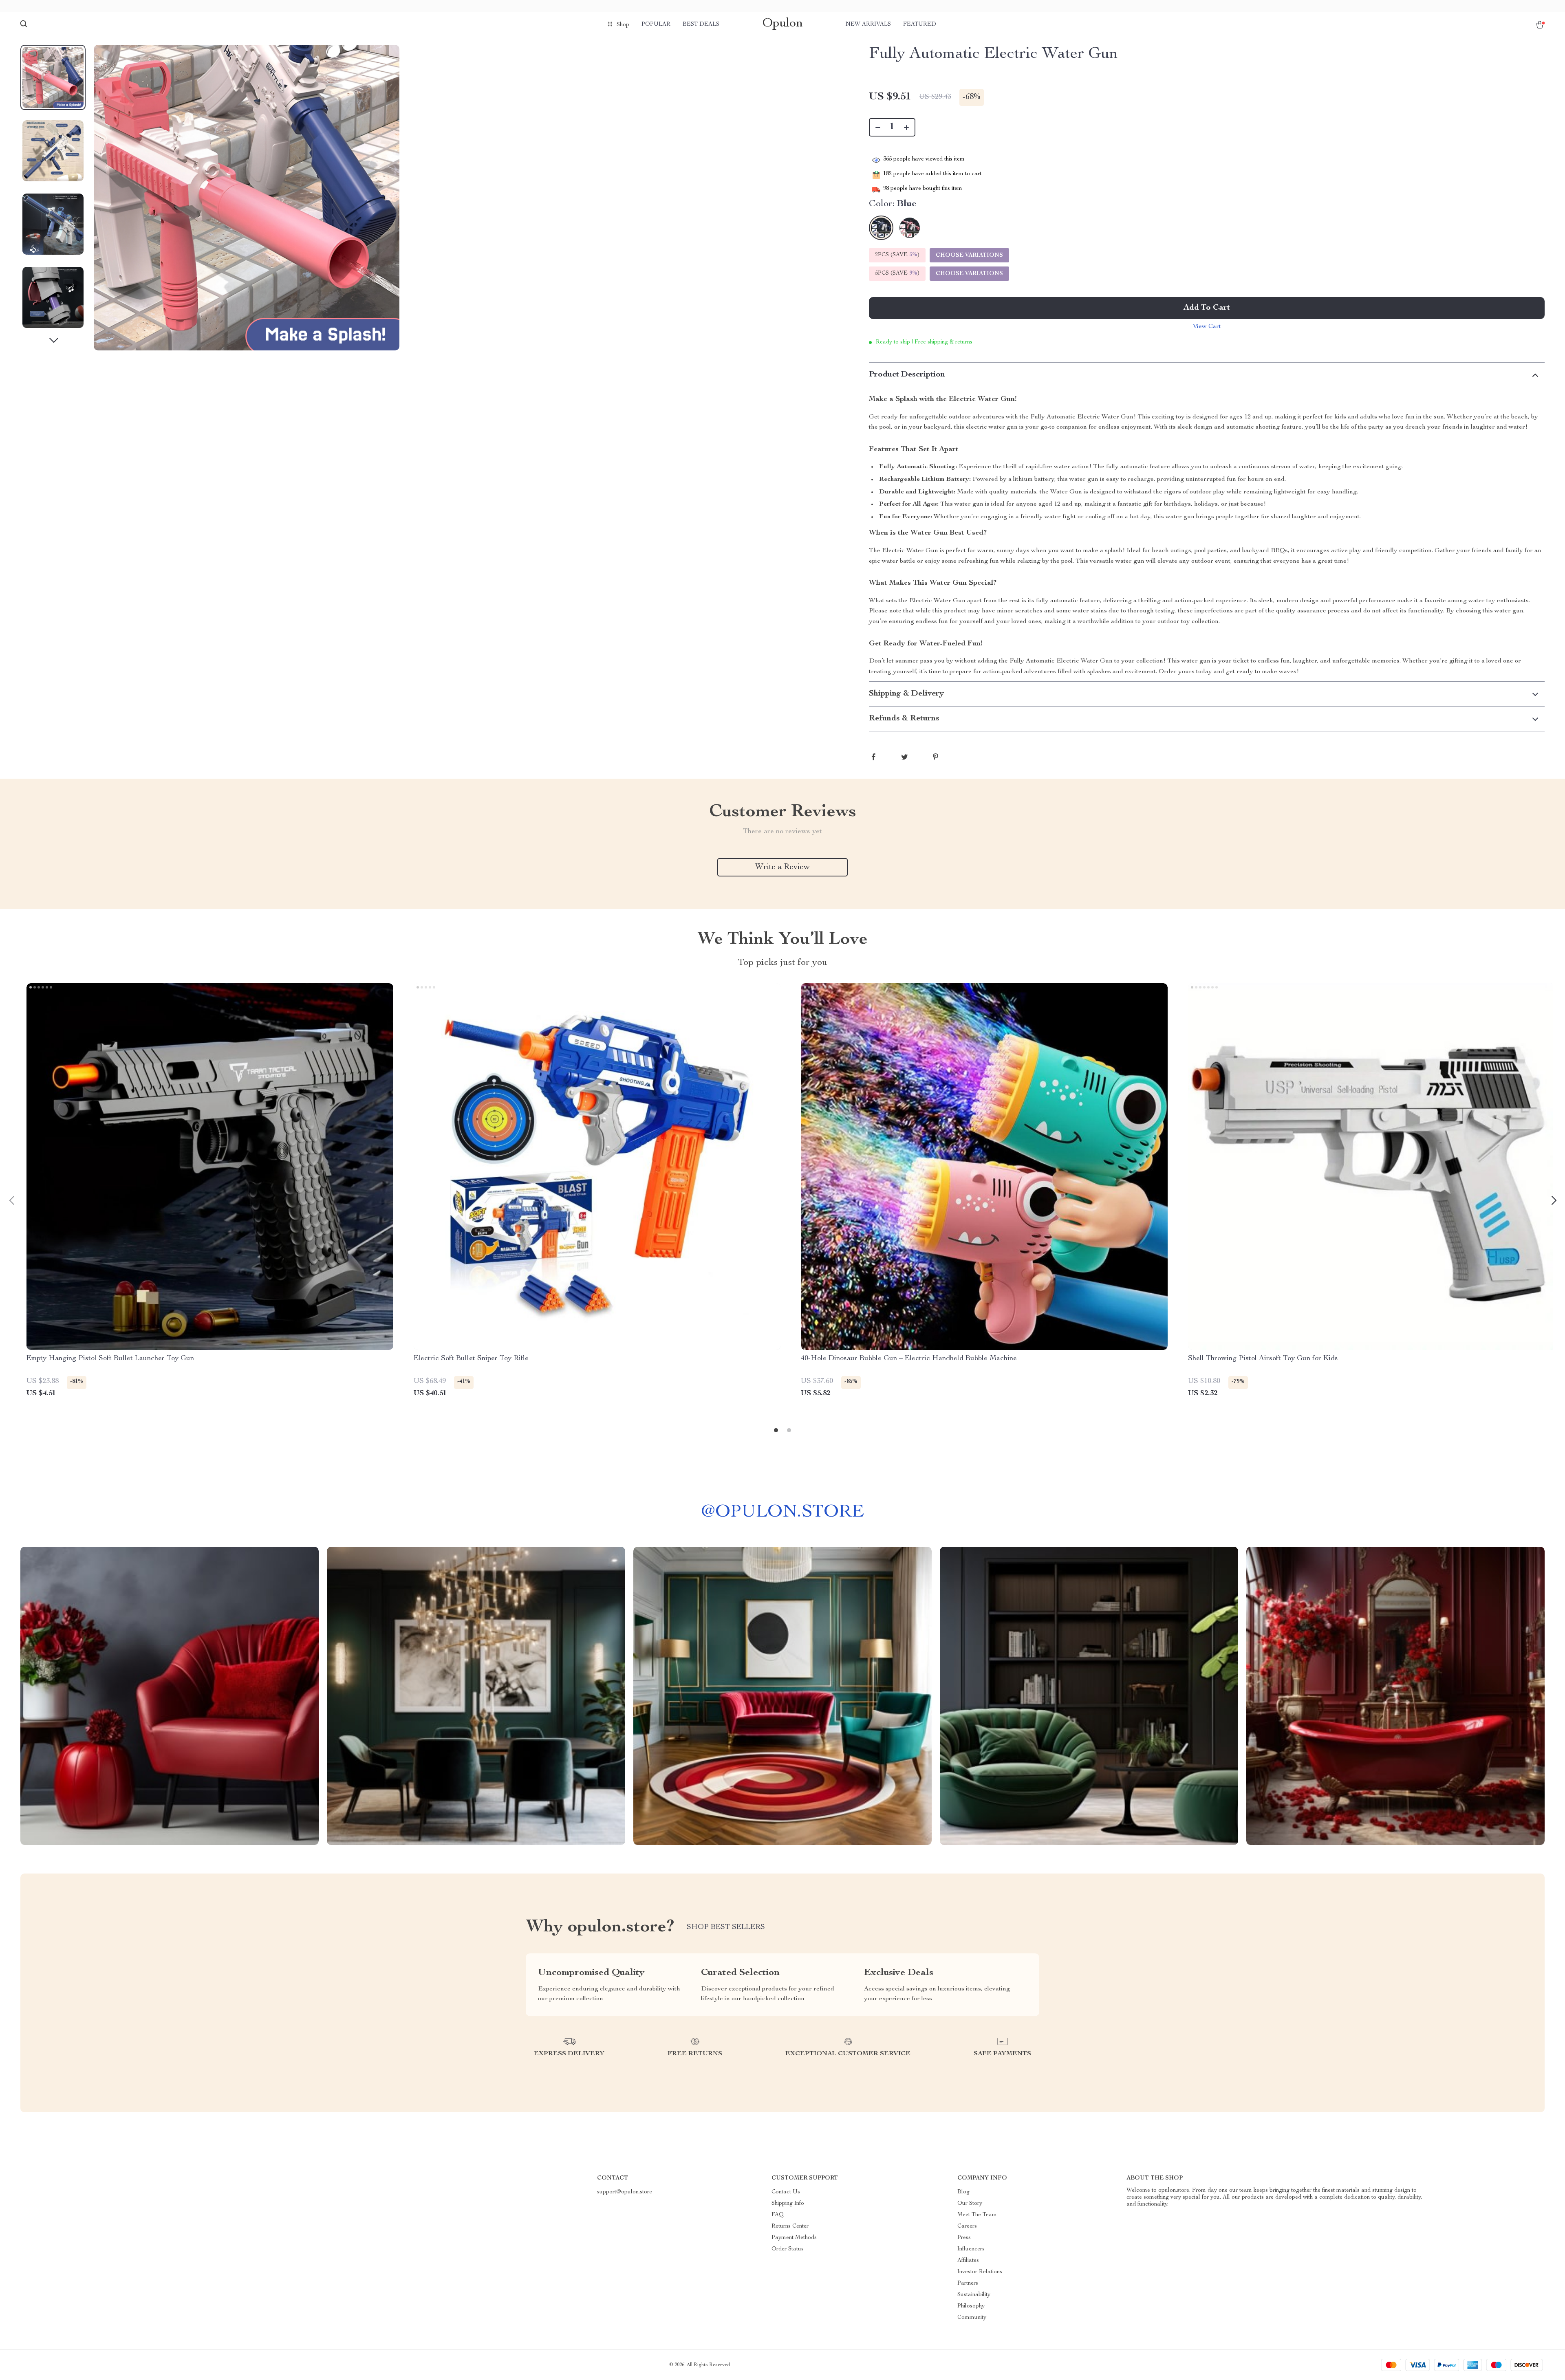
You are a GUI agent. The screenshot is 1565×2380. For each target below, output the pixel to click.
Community (972, 2318)
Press (964, 2238)
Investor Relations (980, 2272)
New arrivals (868, 24)
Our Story (970, 2204)
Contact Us (786, 2192)
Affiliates (968, 2261)
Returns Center (790, 2226)
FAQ (778, 2215)
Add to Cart (1207, 308)
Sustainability (974, 2295)
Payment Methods (794, 2238)
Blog (963, 2192)
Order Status (788, 2249)
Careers (967, 2226)
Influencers (971, 2249)
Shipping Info (788, 2204)
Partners (968, 2283)
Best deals (701, 24)
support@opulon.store (625, 2192)
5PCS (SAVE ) (897, 273)
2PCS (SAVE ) (897, 255)
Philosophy (971, 2306)
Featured (920, 24)
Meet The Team (977, 2215)
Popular (656, 24)
